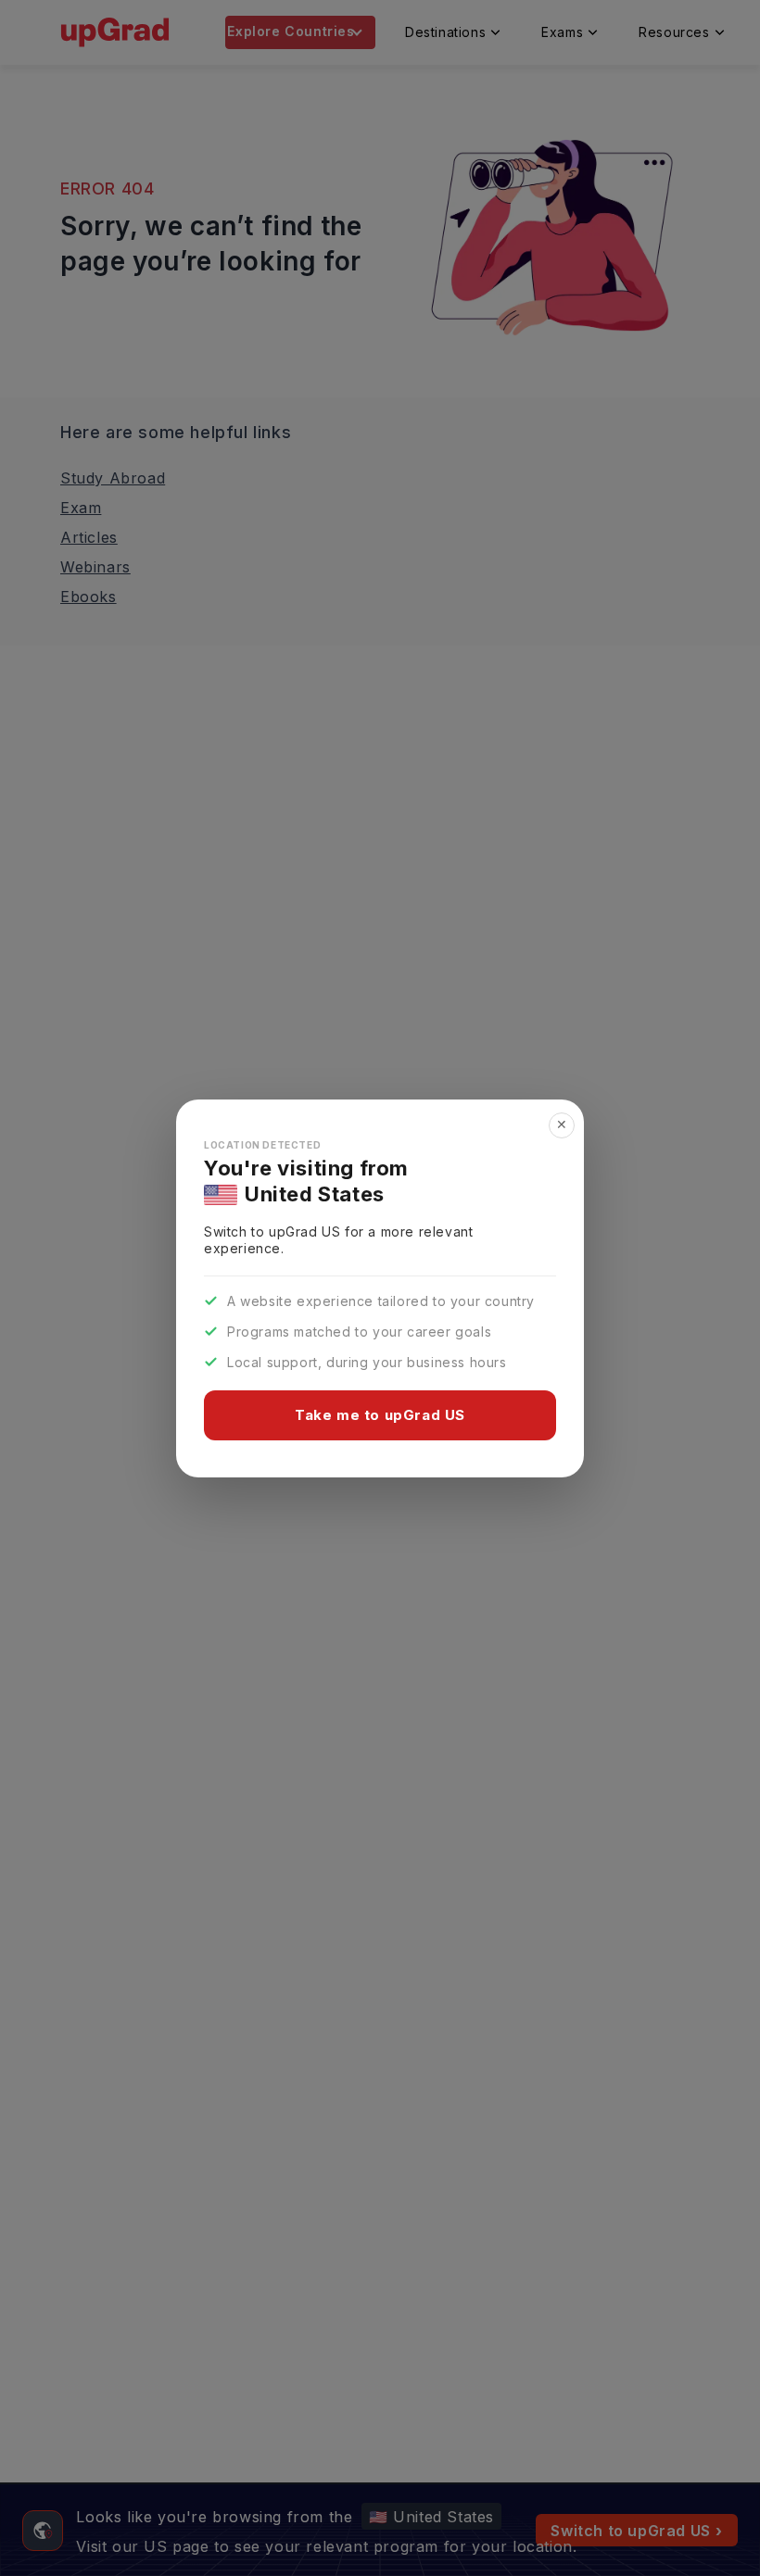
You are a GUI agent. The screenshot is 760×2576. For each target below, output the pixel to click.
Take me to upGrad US (380, 1415)
